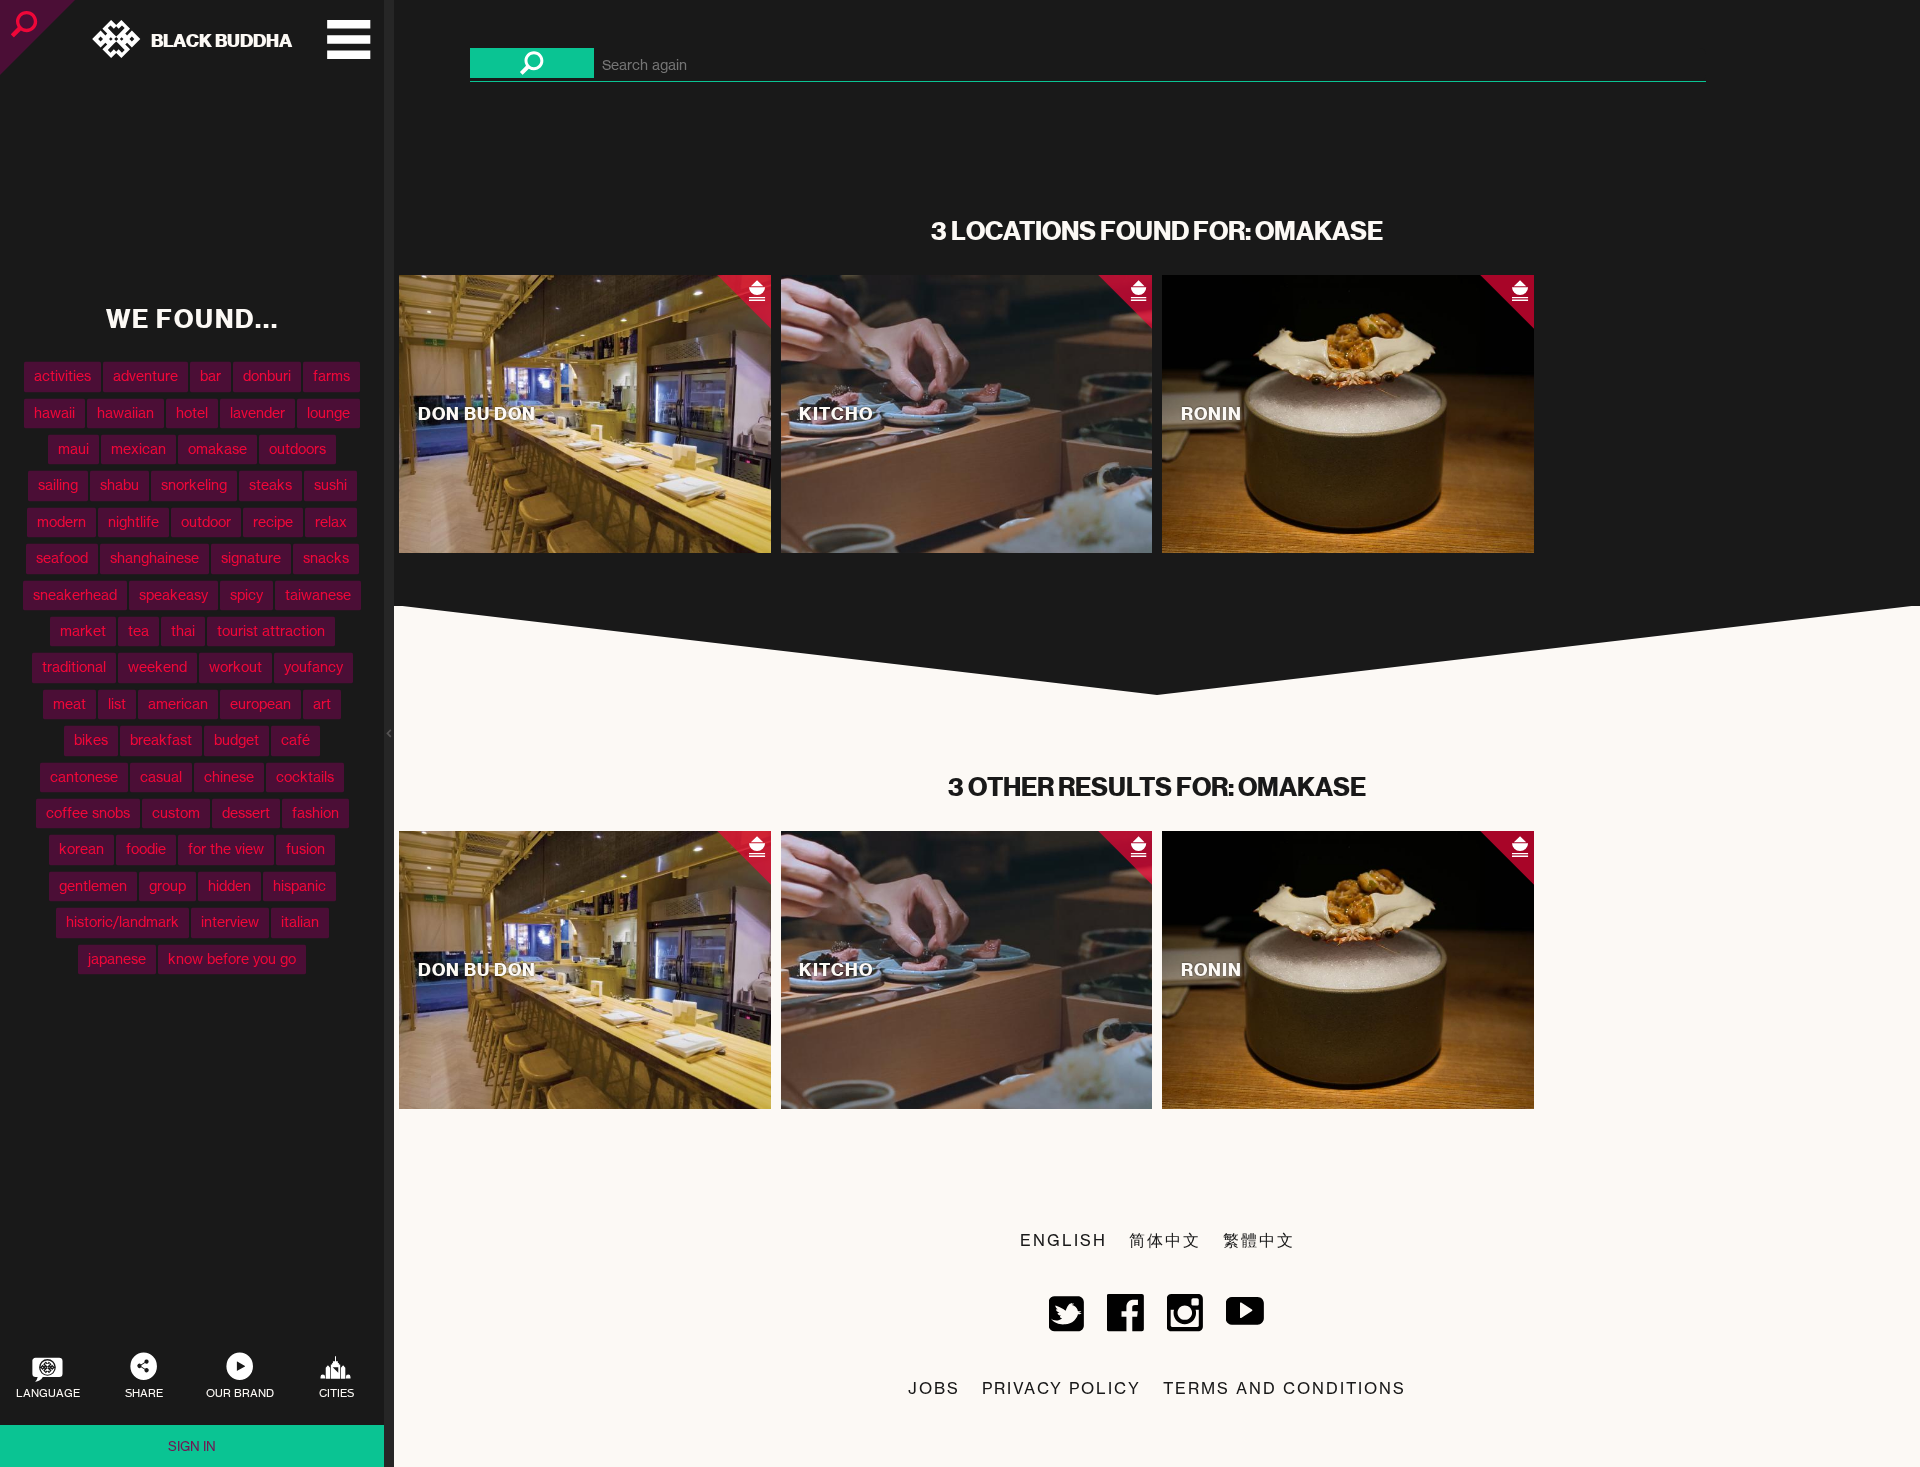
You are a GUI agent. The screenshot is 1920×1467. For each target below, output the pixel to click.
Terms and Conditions (1284, 1388)
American (178, 703)
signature (251, 558)
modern (61, 521)
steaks (270, 485)
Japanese (117, 958)
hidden (229, 885)
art (322, 703)
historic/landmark (122, 922)
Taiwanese (318, 594)
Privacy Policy (1061, 1388)
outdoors (297, 448)
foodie (146, 849)
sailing (58, 485)
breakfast (161, 740)
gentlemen (93, 885)
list (117, 703)
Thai (183, 630)
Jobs (934, 1388)
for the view (226, 849)
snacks (326, 558)
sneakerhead (75, 594)
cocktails (305, 776)
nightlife (133, 521)
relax (331, 521)
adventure (145, 376)
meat (69, 703)
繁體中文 (1259, 1240)
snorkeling (194, 485)
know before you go (232, 958)
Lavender (257, 412)
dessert (246, 812)
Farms (331, 376)
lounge (328, 412)
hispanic (299, 885)
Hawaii (54, 412)
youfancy (313, 667)
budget (236, 740)
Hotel (192, 412)
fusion (305, 849)
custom (176, 812)
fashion (315, 812)
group (167, 885)
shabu (119, 485)
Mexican (138, 448)
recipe (273, 521)
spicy (246, 594)
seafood (62, 558)
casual (161, 776)
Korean (81, 849)
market (83, 630)
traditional (74, 667)
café (295, 740)
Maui (73, 448)
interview (230, 922)
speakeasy (173, 594)
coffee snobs (88, 812)
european (260, 703)
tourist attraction (271, 630)
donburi (267, 376)
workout (235, 667)
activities (62, 376)
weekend (157, 667)
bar (210, 376)
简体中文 (1165, 1240)
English (1063, 1240)
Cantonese (84, 776)
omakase (217, 448)
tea (138, 630)
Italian (300, 922)
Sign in (192, 1446)
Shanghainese (154, 558)
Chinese (229, 776)
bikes (91, 740)
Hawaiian (125, 412)
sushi (330, 485)
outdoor (206, 521)
